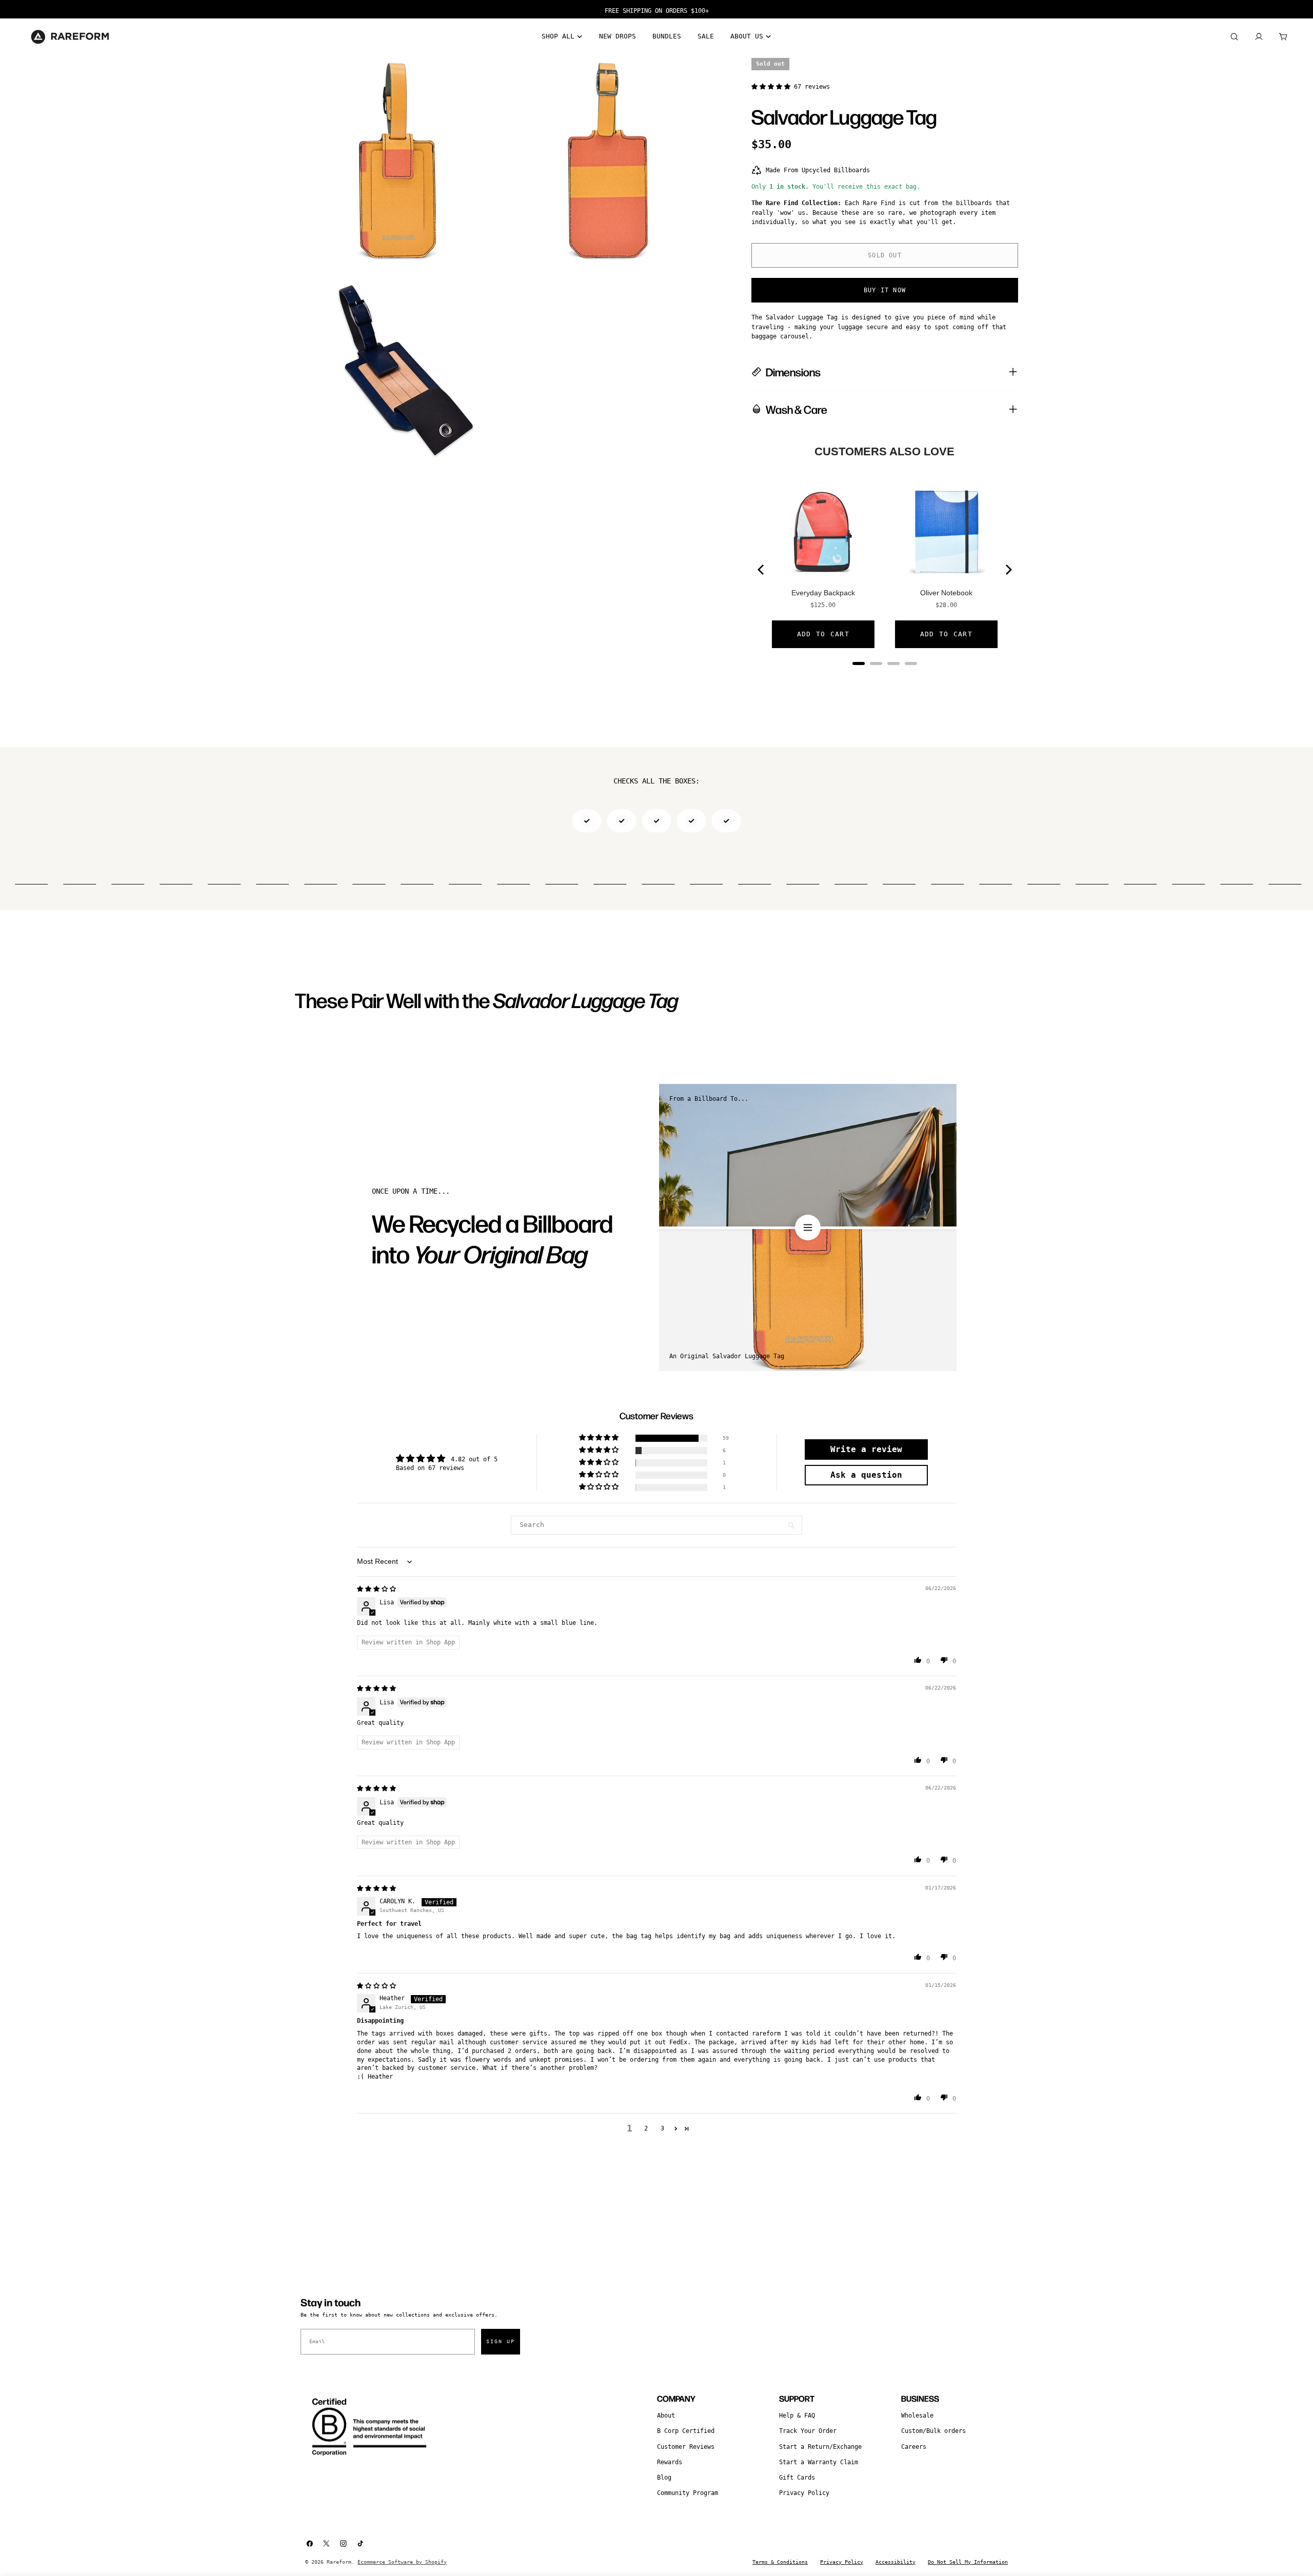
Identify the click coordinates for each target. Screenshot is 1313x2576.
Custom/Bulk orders (933, 2431)
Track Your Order (808, 2431)
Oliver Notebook (946, 593)
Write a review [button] (866, 1449)
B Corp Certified (686, 2431)
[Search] (1234, 37)
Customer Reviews (686, 2447)
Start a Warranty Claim (819, 2462)
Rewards (670, 2462)
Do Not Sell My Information (968, 2562)
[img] (376, 1589)
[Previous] (762, 570)
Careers (914, 2447)
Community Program (688, 2493)
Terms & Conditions (780, 2562)
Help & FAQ (797, 2416)
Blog (664, 2478)
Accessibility (896, 2562)
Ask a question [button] (866, 1475)
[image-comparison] (808, 1227)
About (666, 2416)
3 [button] (662, 2128)
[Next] (1008, 570)
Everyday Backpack (823, 593)
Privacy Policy (804, 2493)
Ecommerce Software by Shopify (402, 2562)
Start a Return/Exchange (820, 2447)
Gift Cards (797, 2478)
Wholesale (917, 2416)
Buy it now (885, 290)
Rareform (339, 2562)
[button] (773, 87)
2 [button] (646, 2128)
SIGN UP (501, 2341)
